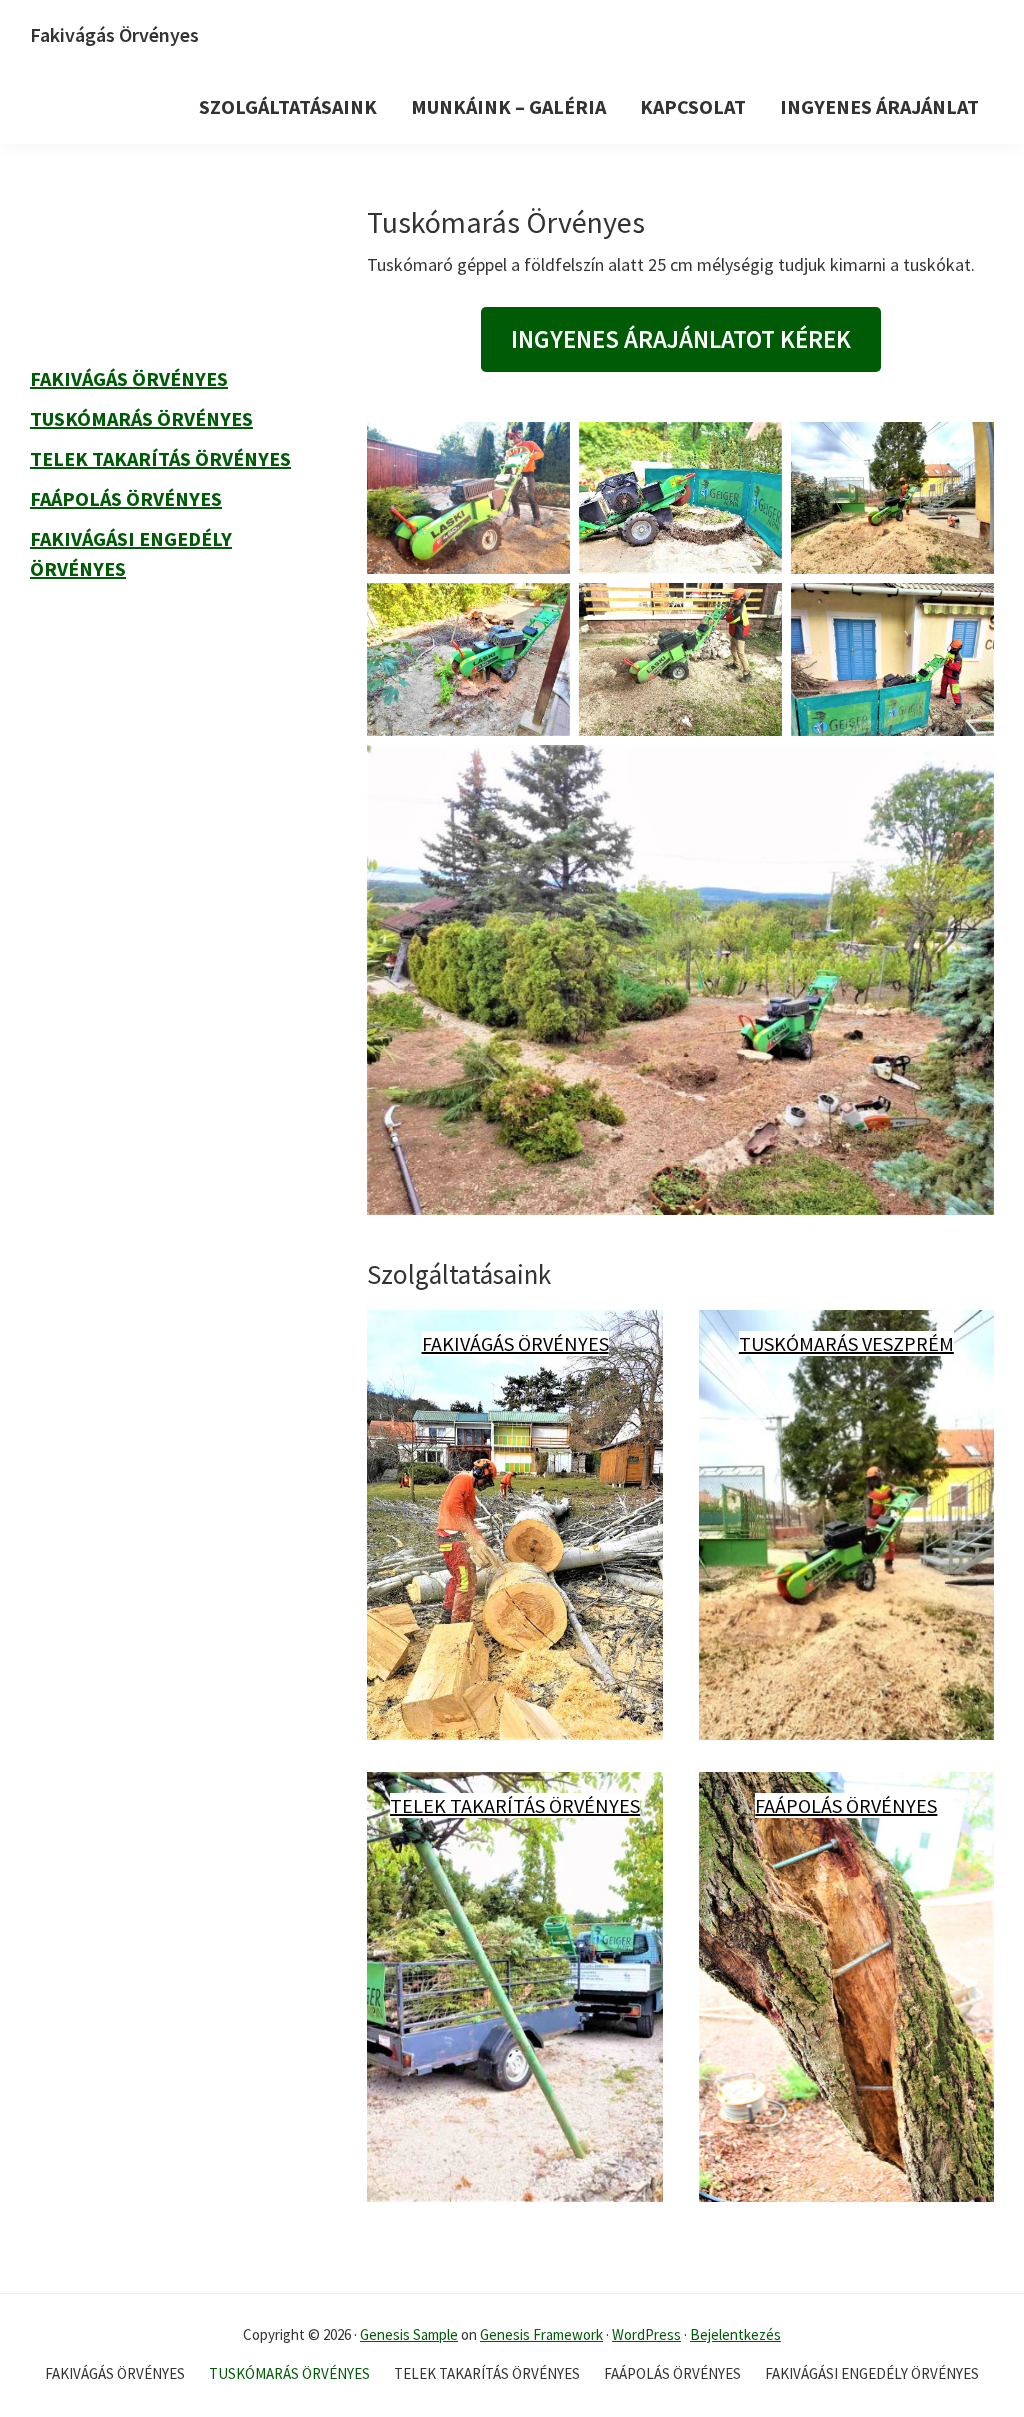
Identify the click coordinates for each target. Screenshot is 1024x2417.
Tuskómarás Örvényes (141, 418)
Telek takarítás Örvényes (515, 1805)
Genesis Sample (409, 2334)
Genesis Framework (541, 2334)
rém (935, 1343)
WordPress (646, 2334)
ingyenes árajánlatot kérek (681, 339)
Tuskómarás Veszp (827, 1343)
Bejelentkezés (735, 2334)
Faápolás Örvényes (846, 1805)
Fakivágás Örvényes (114, 34)
